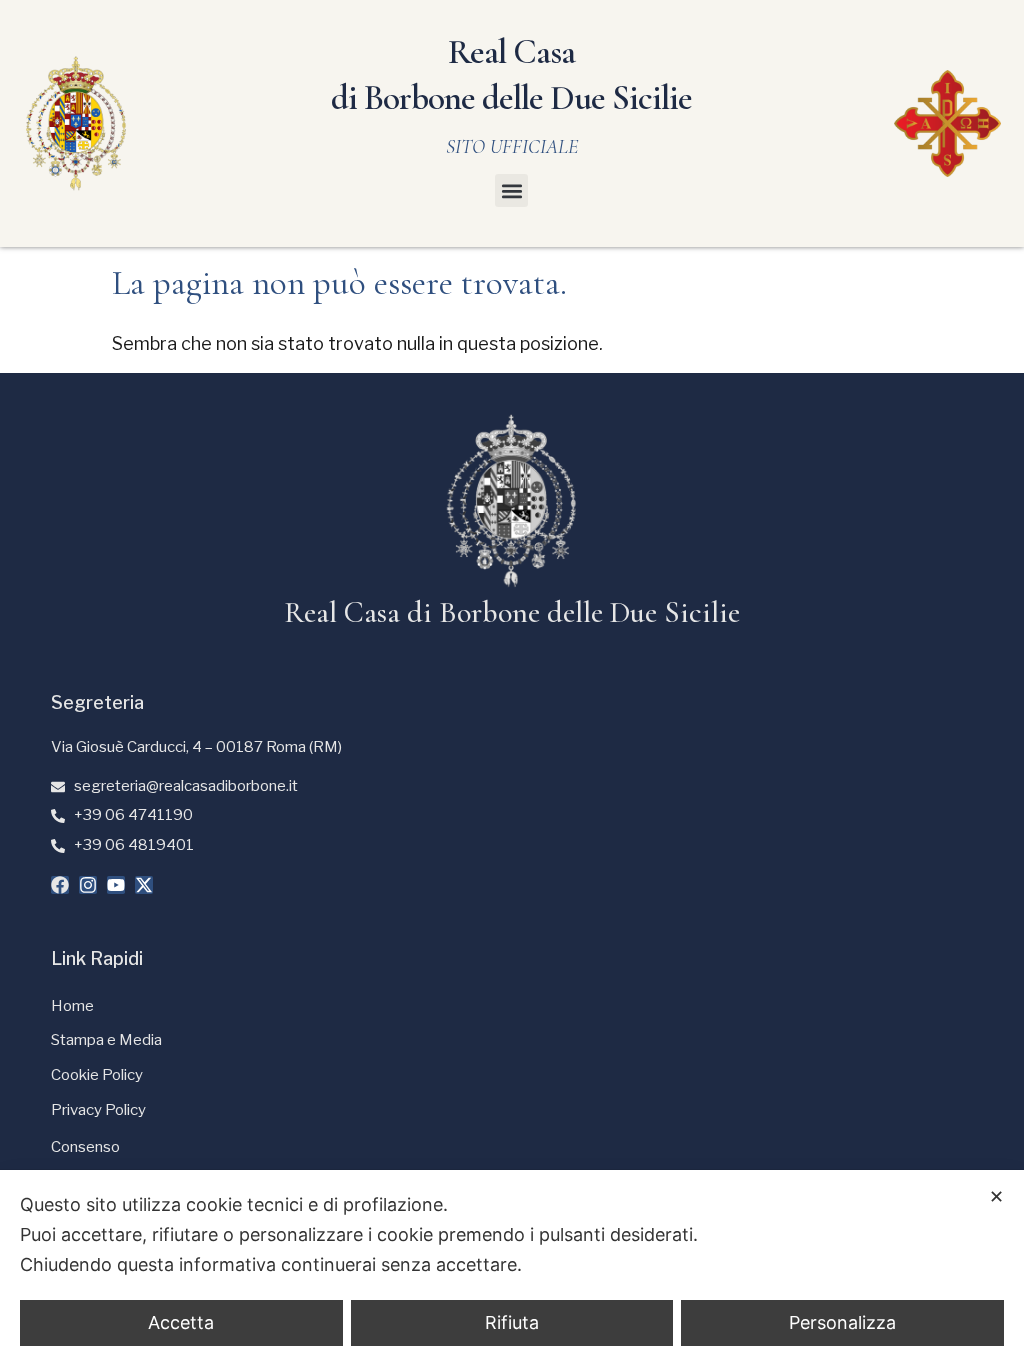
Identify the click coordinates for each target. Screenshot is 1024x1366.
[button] (511, 190)
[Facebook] (60, 885)
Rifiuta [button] (512, 1322)
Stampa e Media (106, 1040)
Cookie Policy (97, 1075)
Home (72, 1006)
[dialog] (512, 1268)
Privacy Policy (98, 1110)
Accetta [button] (181, 1322)
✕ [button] (996, 1196)
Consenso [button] (85, 1147)
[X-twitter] (144, 885)
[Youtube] (116, 885)
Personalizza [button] (842, 1322)
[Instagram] (88, 885)
